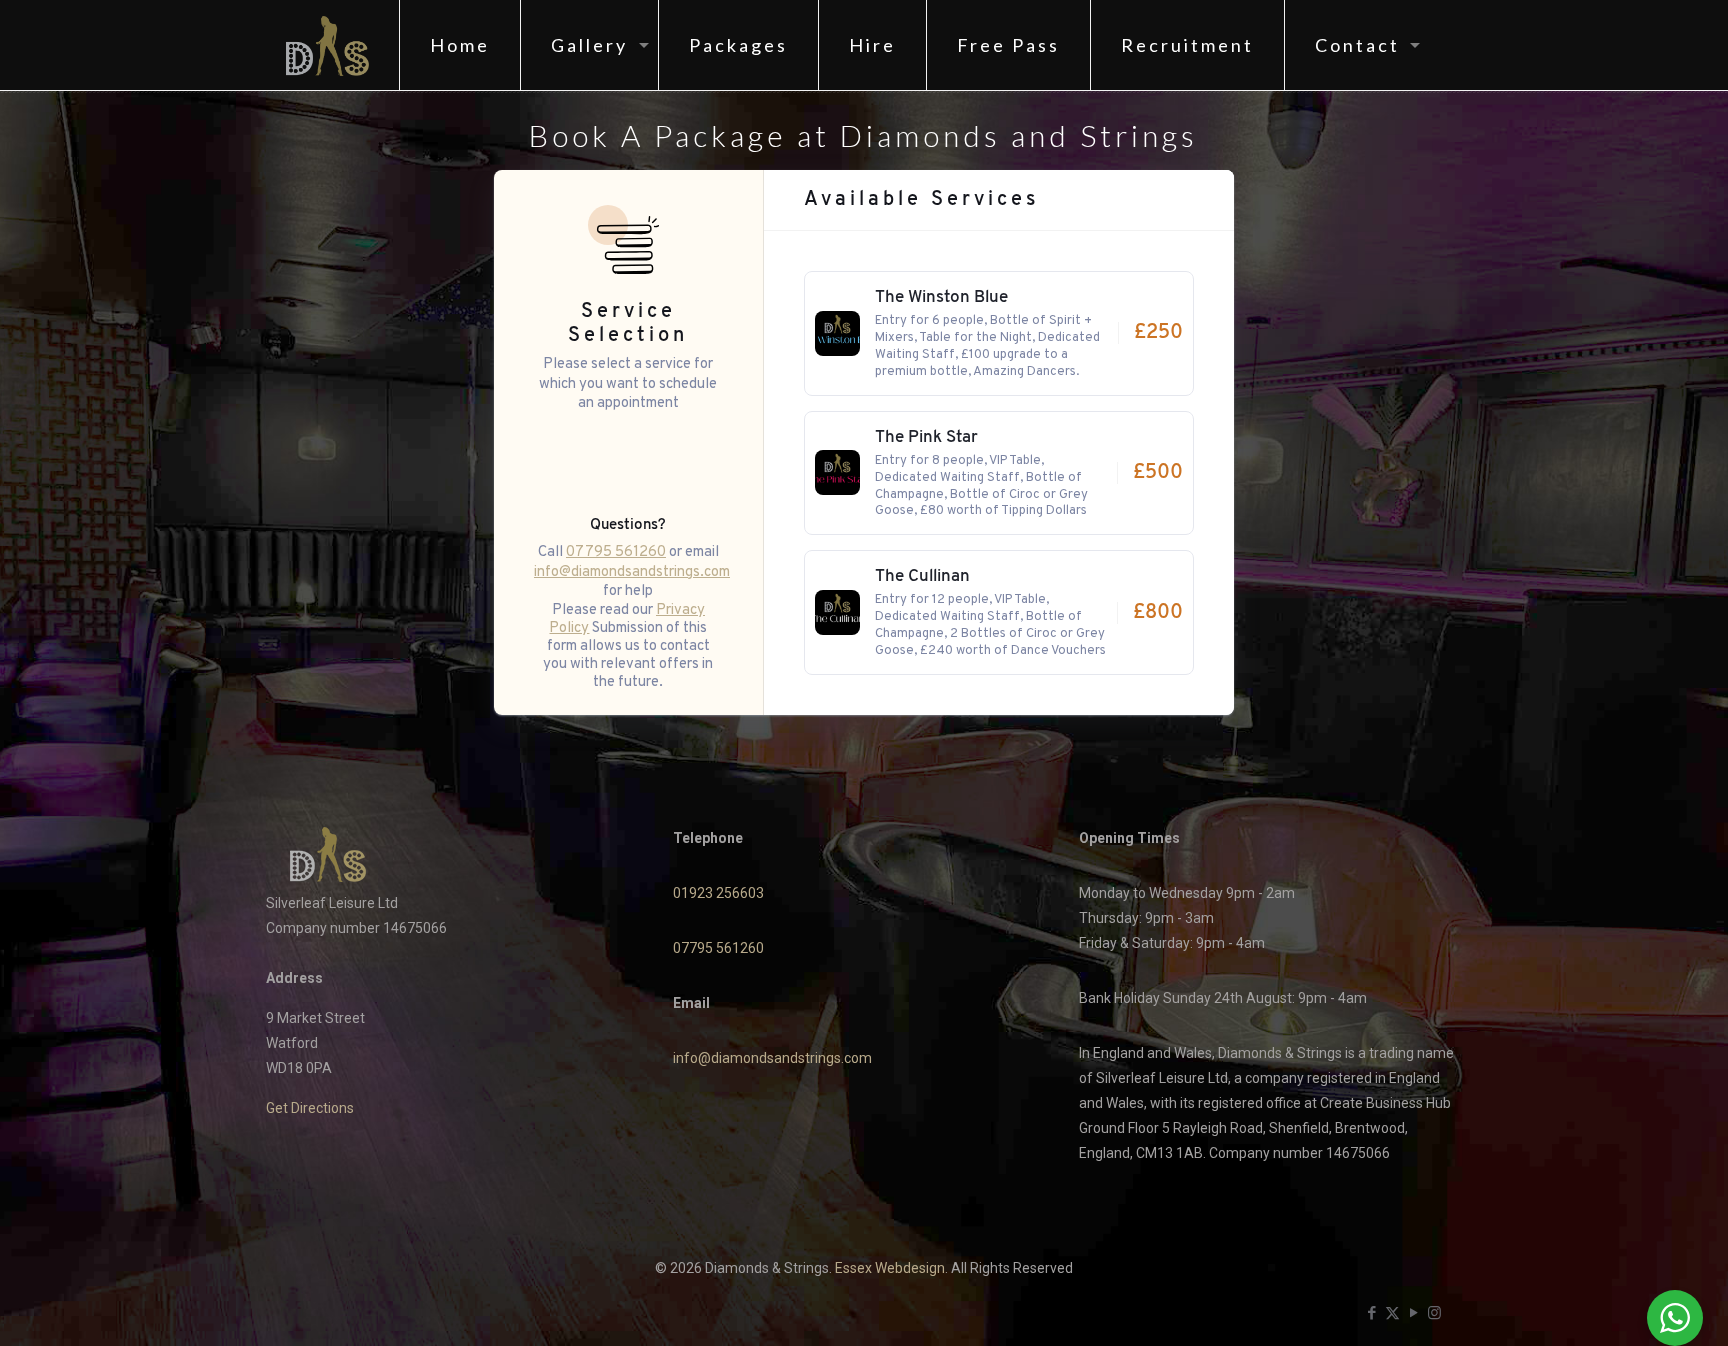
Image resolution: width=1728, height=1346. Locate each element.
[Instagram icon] (1434, 1313)
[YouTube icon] (1413, 1313)
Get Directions (310, 1108)
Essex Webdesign (890, 1268)
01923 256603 (718, 893)
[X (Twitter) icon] (1392, 1313)
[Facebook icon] (1371, 1313)
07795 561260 (616, 550)
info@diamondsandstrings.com (632, 570)
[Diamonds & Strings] (327, 45)
